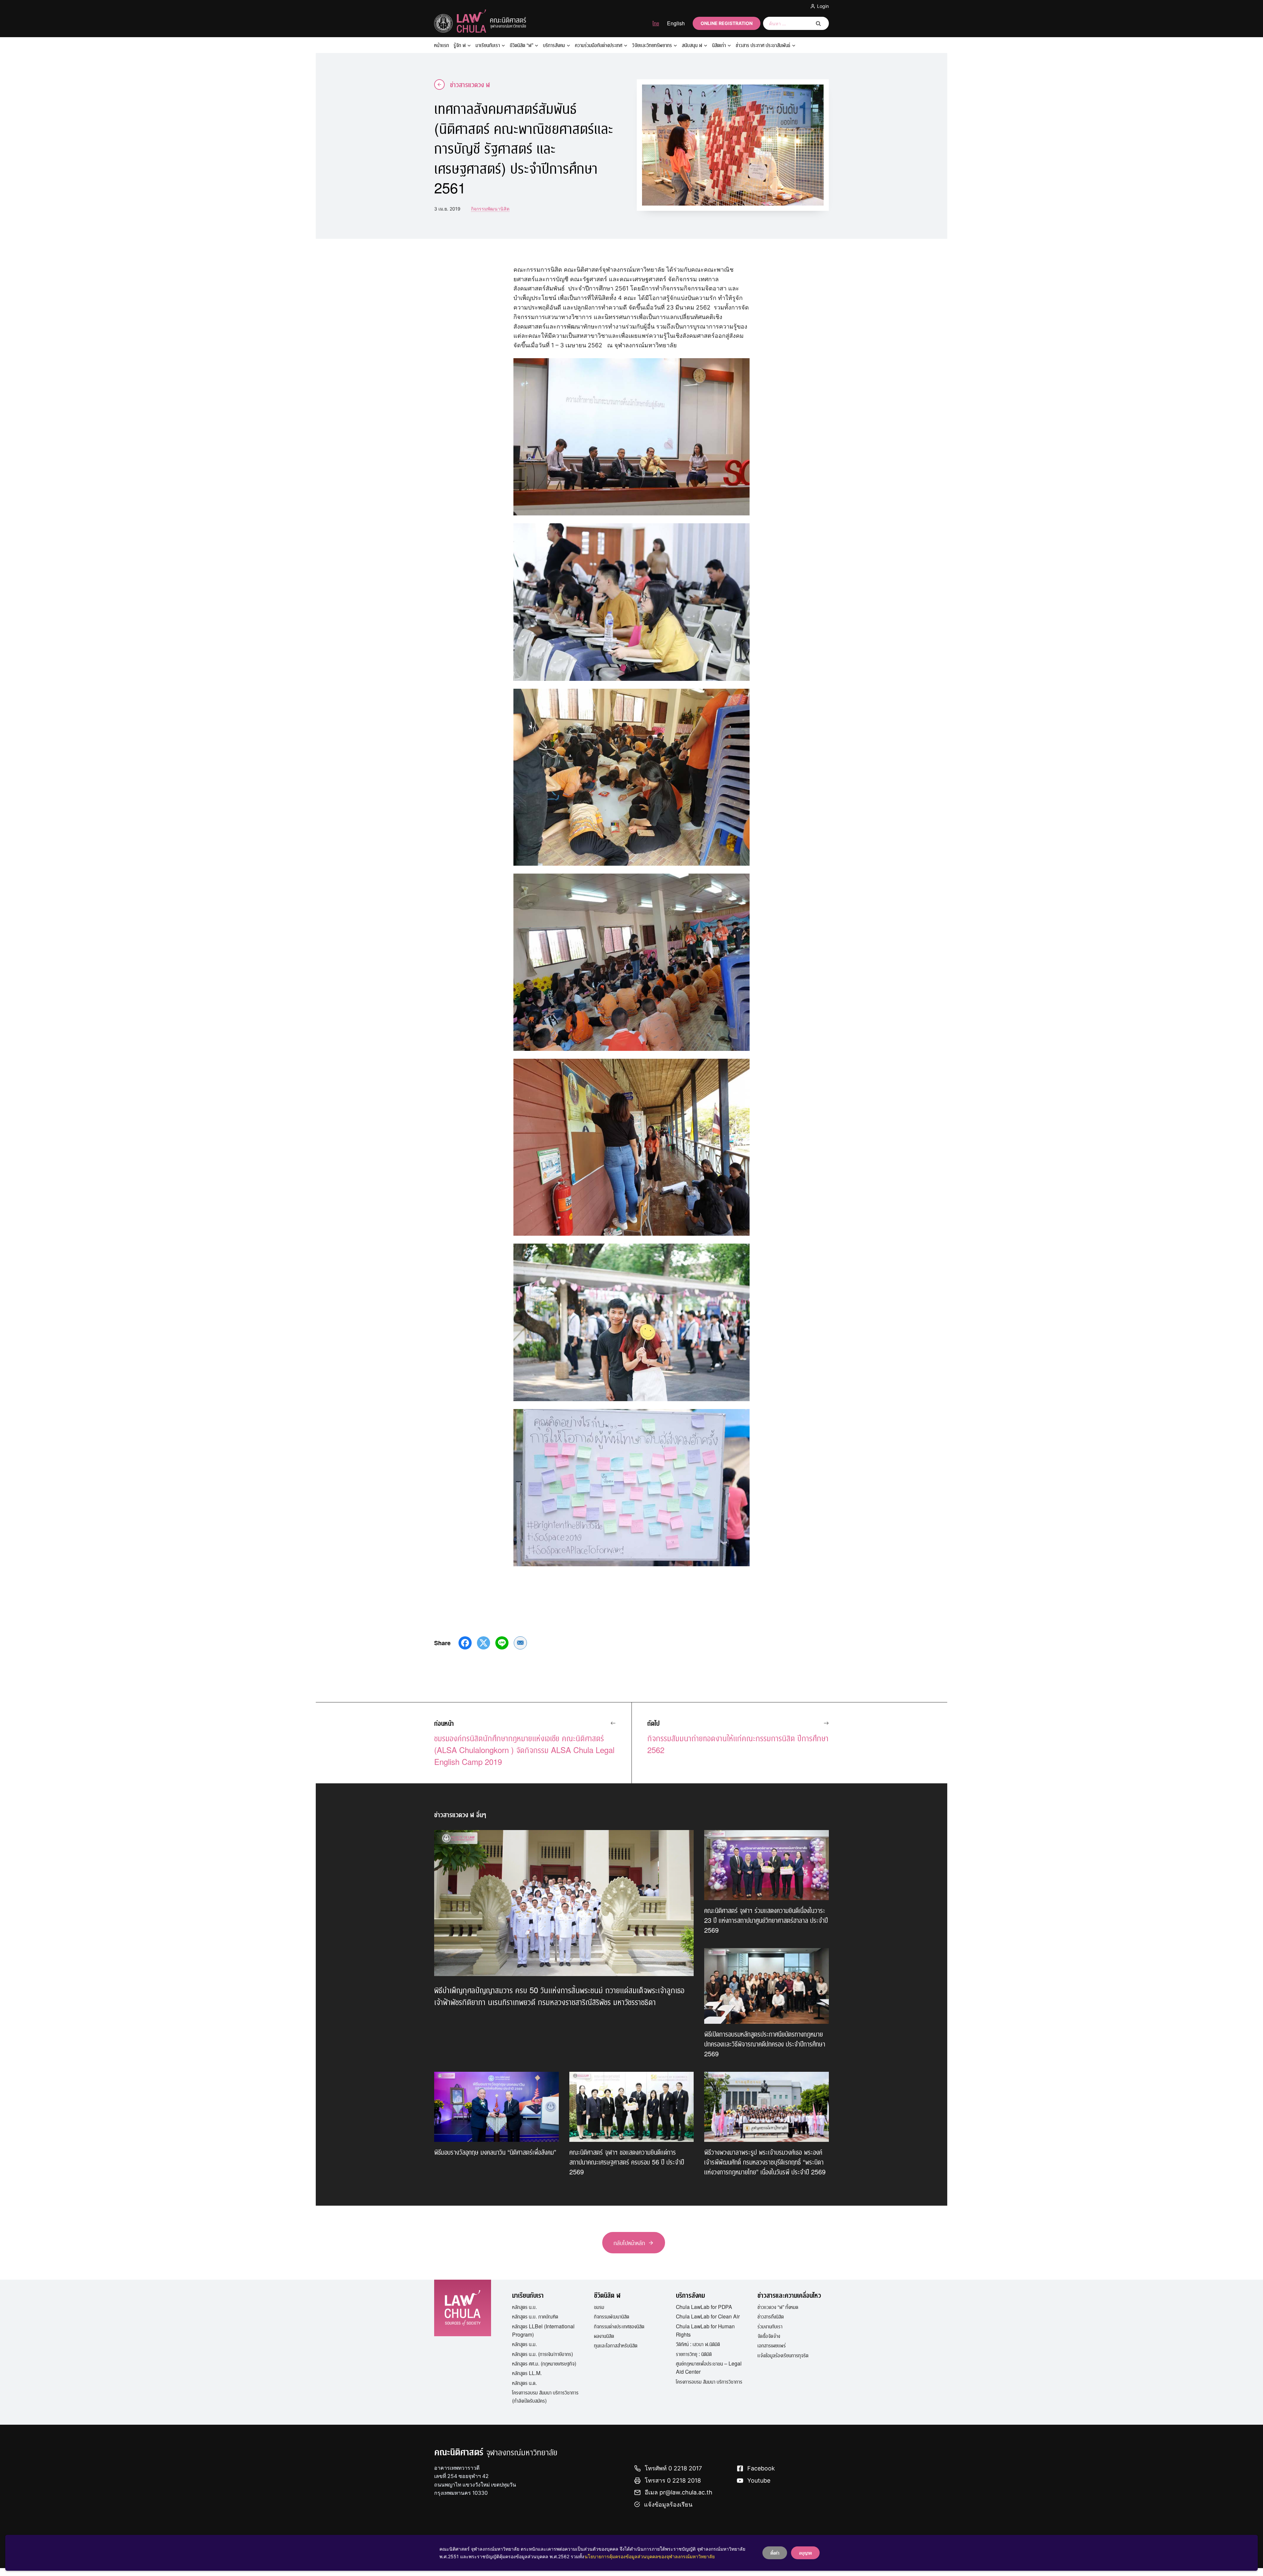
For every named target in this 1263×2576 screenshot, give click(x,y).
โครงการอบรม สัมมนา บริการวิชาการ (709, 2381)
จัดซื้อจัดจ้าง (769, 2336)
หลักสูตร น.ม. (524, 2344)
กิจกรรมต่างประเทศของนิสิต (619, 2326)
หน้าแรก (442, 45)
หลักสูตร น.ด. (524, 2383)
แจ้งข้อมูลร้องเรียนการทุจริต (783, 2355)
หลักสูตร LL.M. (527, 2373)
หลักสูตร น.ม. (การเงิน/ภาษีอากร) (543, 2354)
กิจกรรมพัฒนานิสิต (490, 209)
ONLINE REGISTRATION (727, 23)
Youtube (759, 2480)
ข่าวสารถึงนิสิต (771, 2316)
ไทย (656, 23)
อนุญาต (805, 2553)
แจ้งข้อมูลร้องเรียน (668, 2504)
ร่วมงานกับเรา (770, 2326)
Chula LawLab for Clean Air (708, 2316)
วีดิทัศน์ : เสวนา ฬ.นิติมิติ (698, 2344)
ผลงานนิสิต (604, 2336)
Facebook (761, 2468)
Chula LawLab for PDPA (704, 2307)
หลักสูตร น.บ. (524, 2307)
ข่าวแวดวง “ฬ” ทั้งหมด (778, 2307)
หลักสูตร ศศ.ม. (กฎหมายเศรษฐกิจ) (544, 2363)
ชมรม (599, 2307)
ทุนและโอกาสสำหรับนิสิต (616, 2345)
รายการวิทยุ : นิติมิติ (694, 2354)
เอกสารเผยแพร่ (772, 2345)
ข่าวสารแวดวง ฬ (470, 84)
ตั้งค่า (775, 2553)
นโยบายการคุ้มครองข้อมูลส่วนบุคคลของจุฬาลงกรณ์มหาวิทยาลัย (650, 2556)
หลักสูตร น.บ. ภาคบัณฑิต (535, 2316)
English (676, 23)
